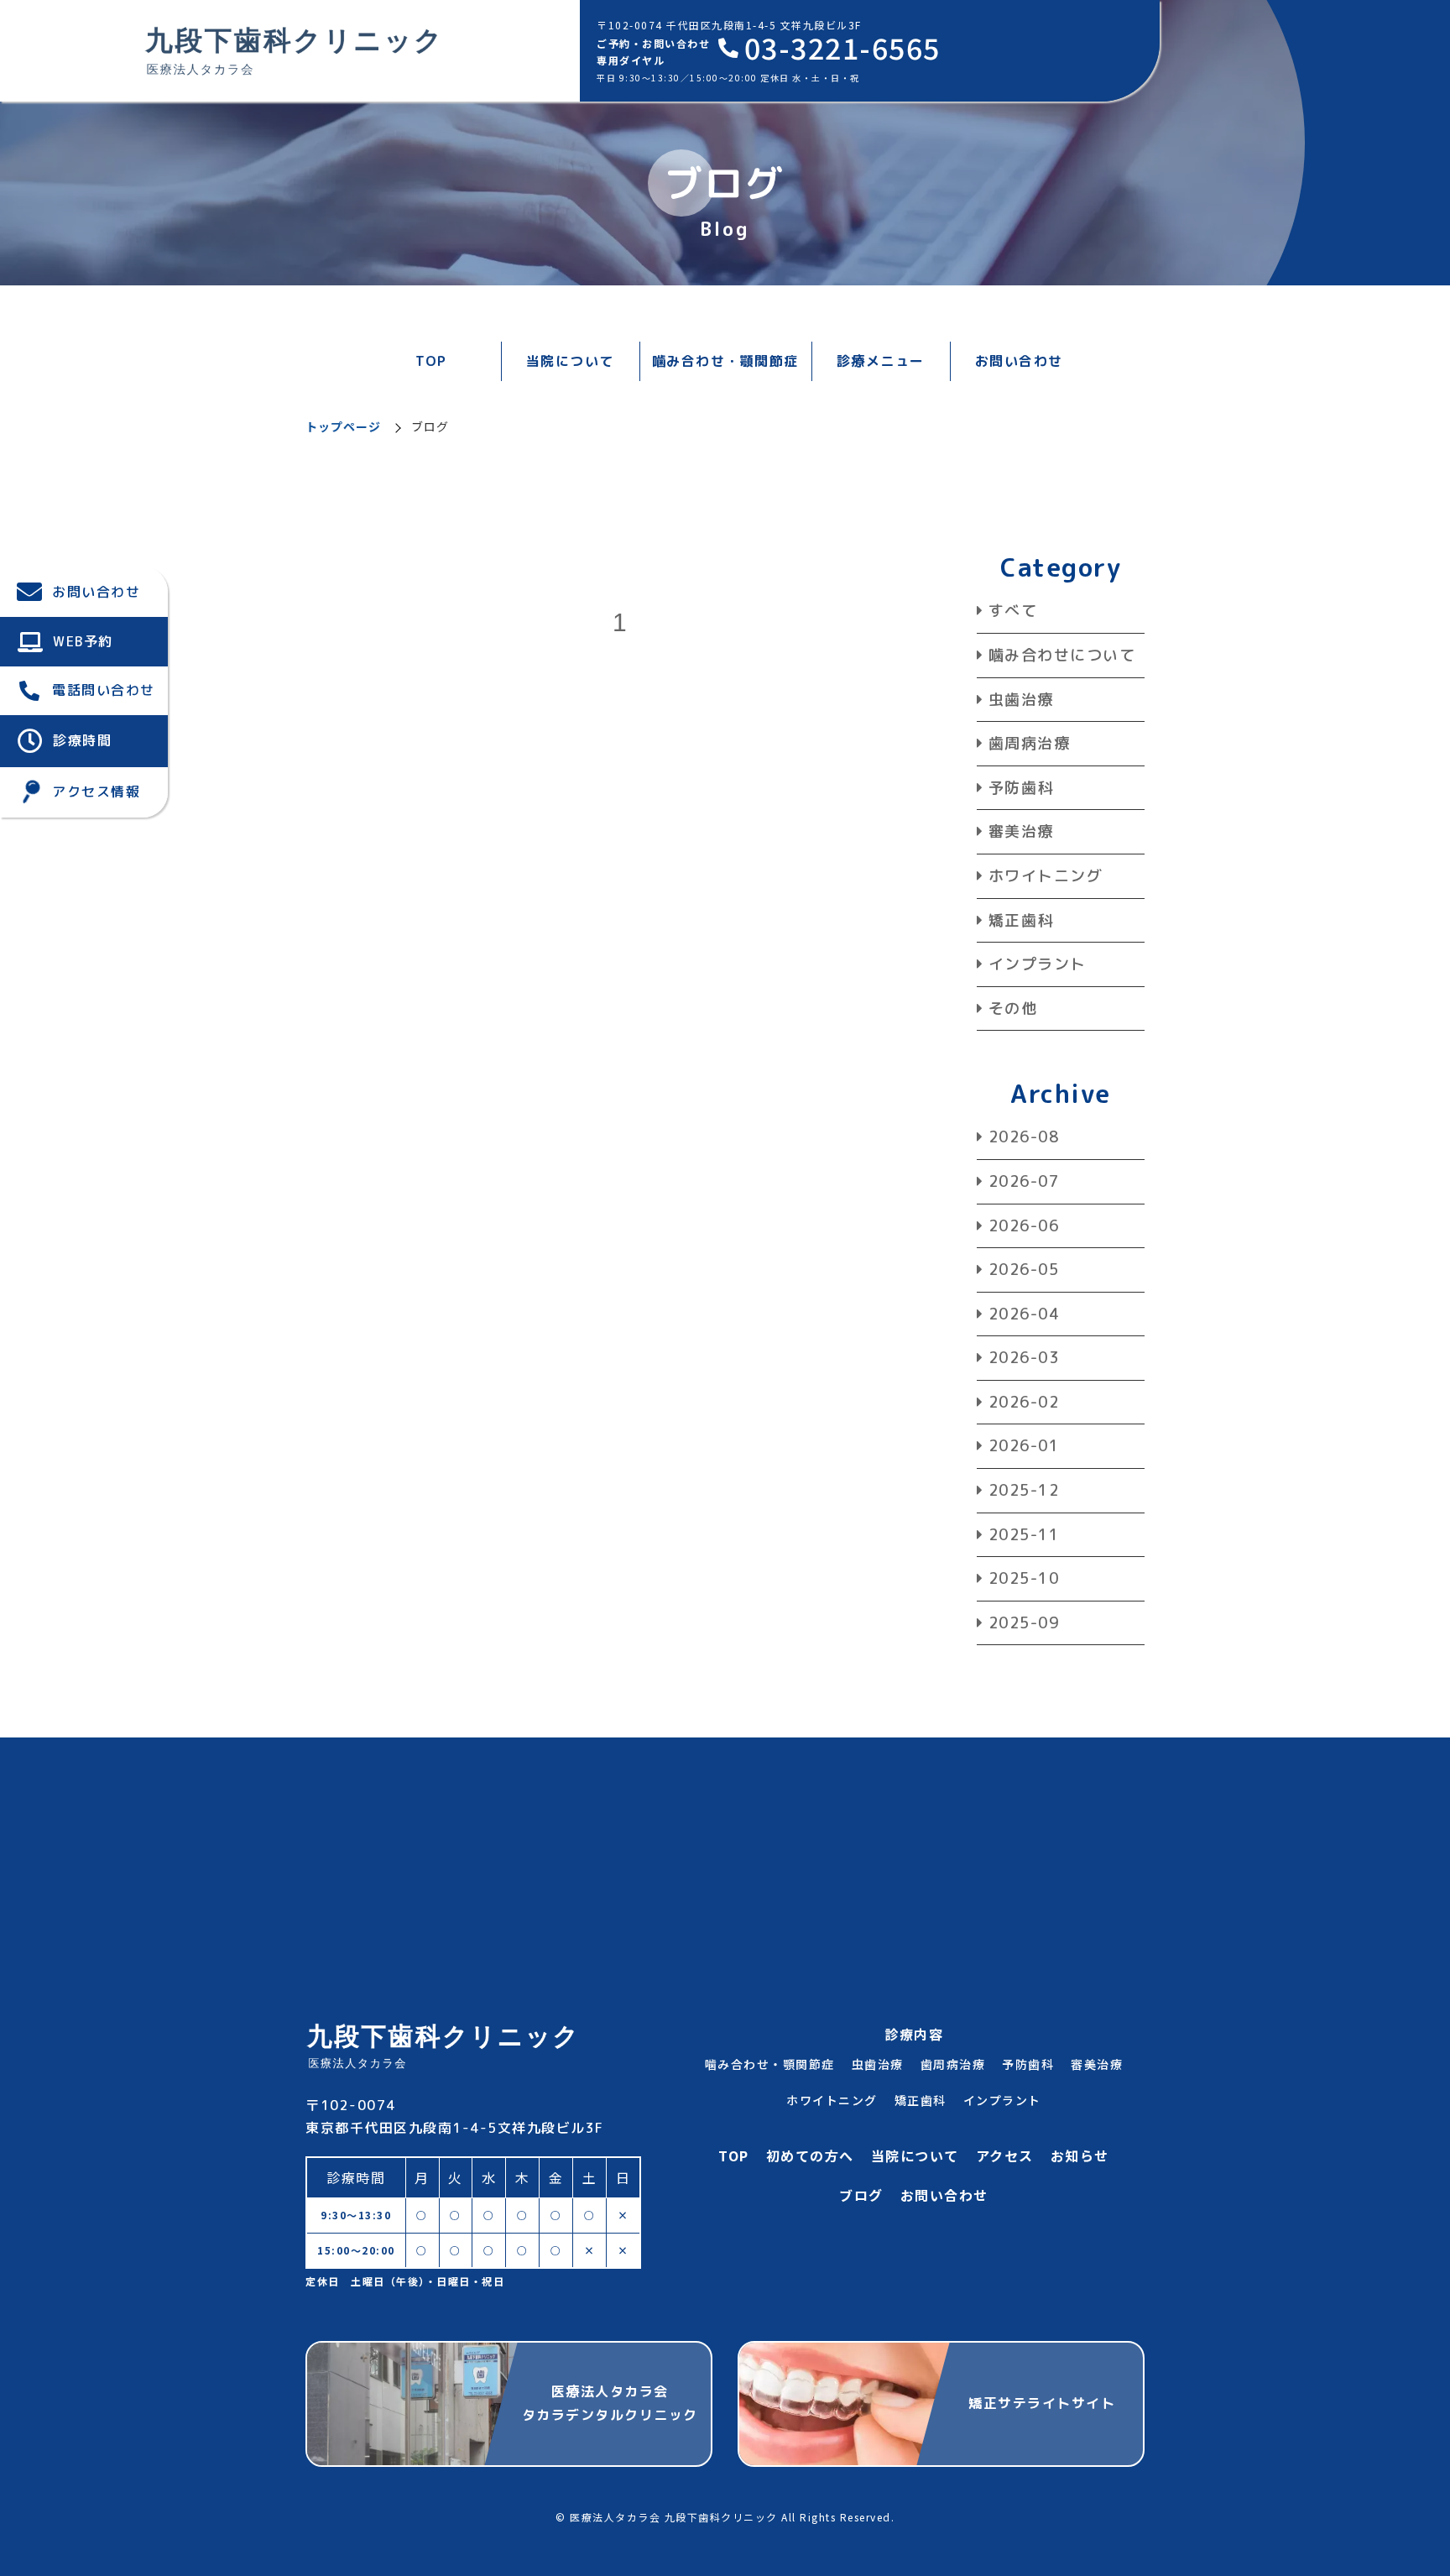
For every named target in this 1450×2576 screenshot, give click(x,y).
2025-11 (1024, 1535)
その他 (1013, 1008)
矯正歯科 (1021, 920)
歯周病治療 (1029, 743)
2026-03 (1024, 1358)
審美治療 (1021, 831)
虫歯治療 (1021, 700)
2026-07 (1024, 1181)
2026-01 (1024, 1446)
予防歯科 (1021, 788)
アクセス (1005, 2155)
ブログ (861, 2195)
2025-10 (1024, 1578)
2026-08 (1024, 1137)
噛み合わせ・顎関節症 (725, 361)
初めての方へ (810, 2155)
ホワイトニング (1046, 876)
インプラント (1038, 964)
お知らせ (1080, 2155)
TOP (431, 361)
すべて (1013, 611)
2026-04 (1024, 1314)
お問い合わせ (1019, 361)
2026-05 (1024, 1270)
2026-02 (1024, 1402)
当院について (915, 2155)
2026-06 (1024, 1226)
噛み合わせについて (1062, 655)
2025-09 (1024, 1623)
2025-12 (1024, 1490)
